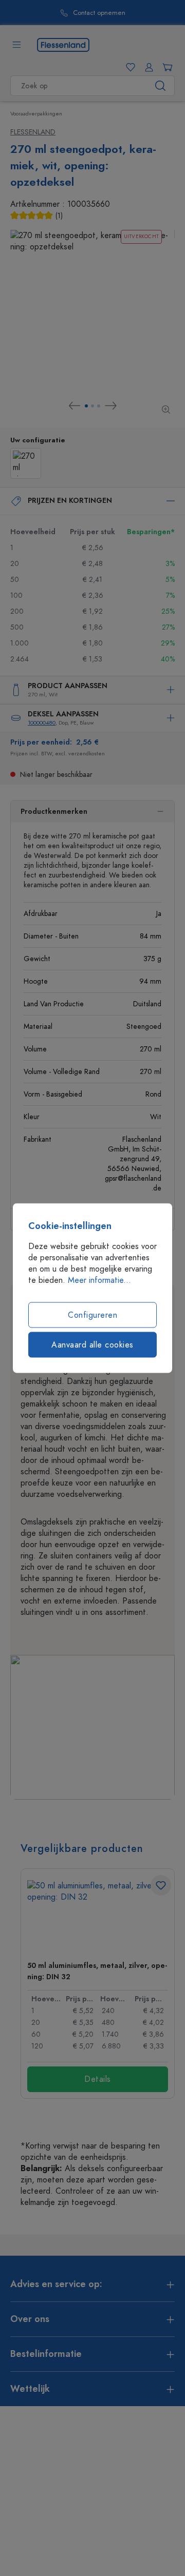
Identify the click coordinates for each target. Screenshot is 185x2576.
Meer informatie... (99, 1280)
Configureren (92, 1315)
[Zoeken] (161, 86)
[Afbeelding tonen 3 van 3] (99, 406)
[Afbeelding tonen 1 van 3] (86, 406)
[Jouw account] (147, 67)
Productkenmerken (54, 812)
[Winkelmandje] (165, 67)
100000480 (42, 723)
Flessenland (33, 132)
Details (98, 2079)
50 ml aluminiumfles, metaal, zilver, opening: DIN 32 (97, 1971)
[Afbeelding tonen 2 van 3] (92, 406)
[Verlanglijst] (128, 67)
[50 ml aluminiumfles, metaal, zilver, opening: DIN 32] (98, 1916)
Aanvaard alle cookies (92, 1345)
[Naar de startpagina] (63, 44)
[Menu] (16, 45)
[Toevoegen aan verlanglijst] (161, 1885)
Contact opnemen (49, 13)
